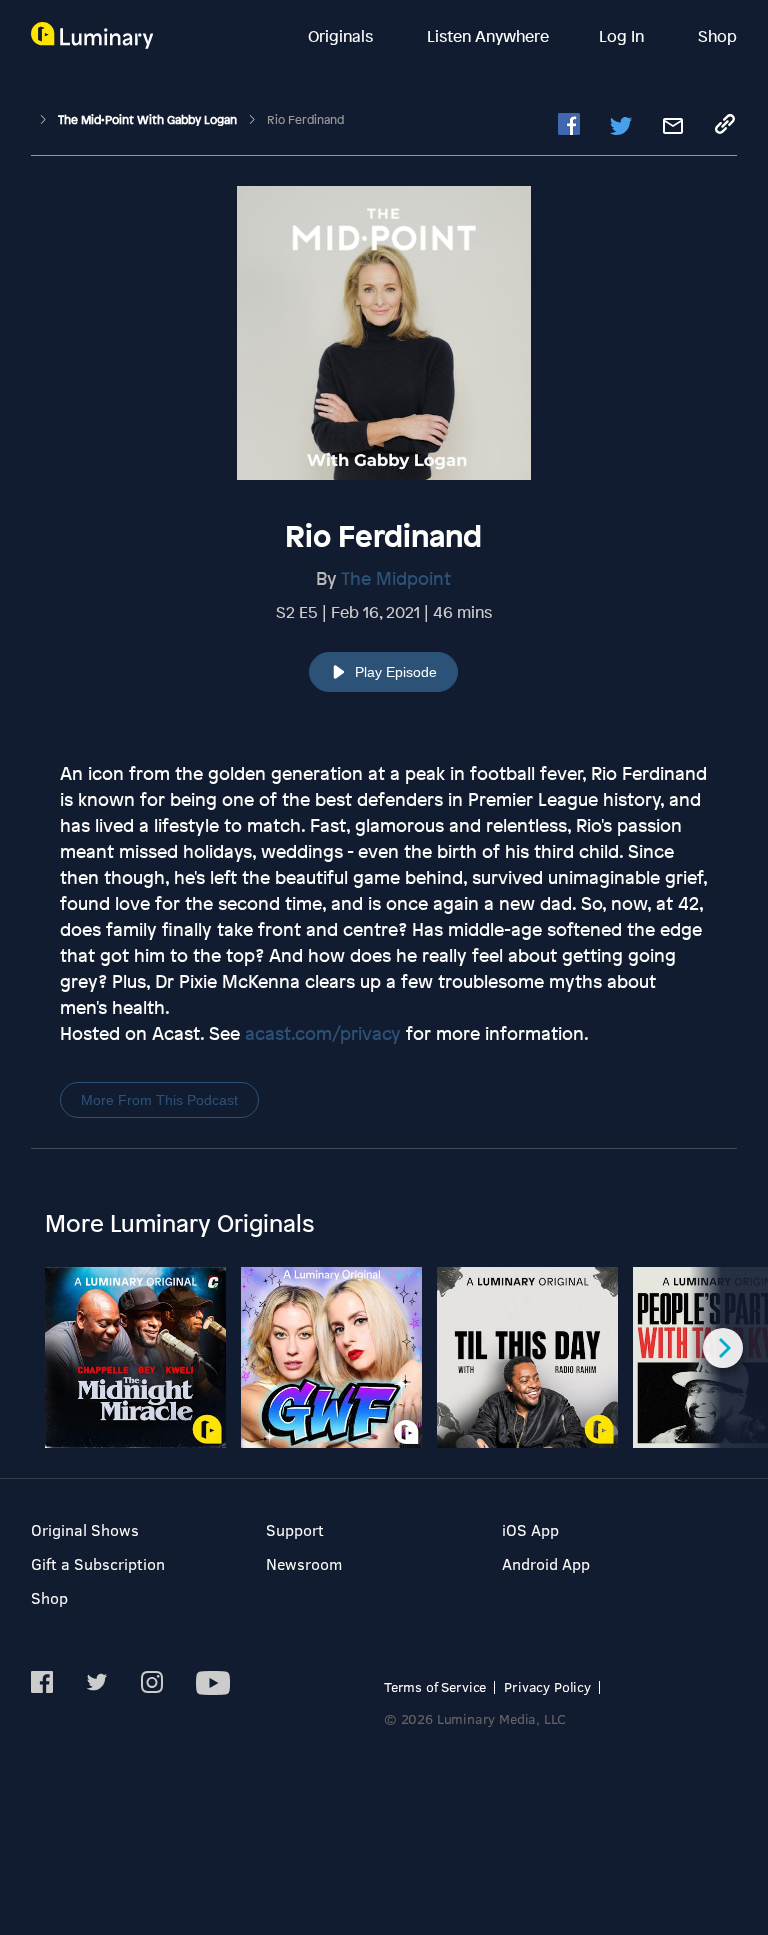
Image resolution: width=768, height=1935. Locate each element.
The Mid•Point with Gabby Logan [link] (149, 120)
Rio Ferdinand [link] (305, 120)
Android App (546, 1563)
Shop (717, 36)
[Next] (723, 1348)
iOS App (530, 1529)
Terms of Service (435, 1686)
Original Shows (85, 1529)
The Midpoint (396, 578)
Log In (623, 36)
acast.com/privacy (323, 1033)
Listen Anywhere (488, 36)
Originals (342, 36)
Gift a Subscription (98, 1563)
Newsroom (304, 1563)
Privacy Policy (547, 1686)
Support (295, 1529)
